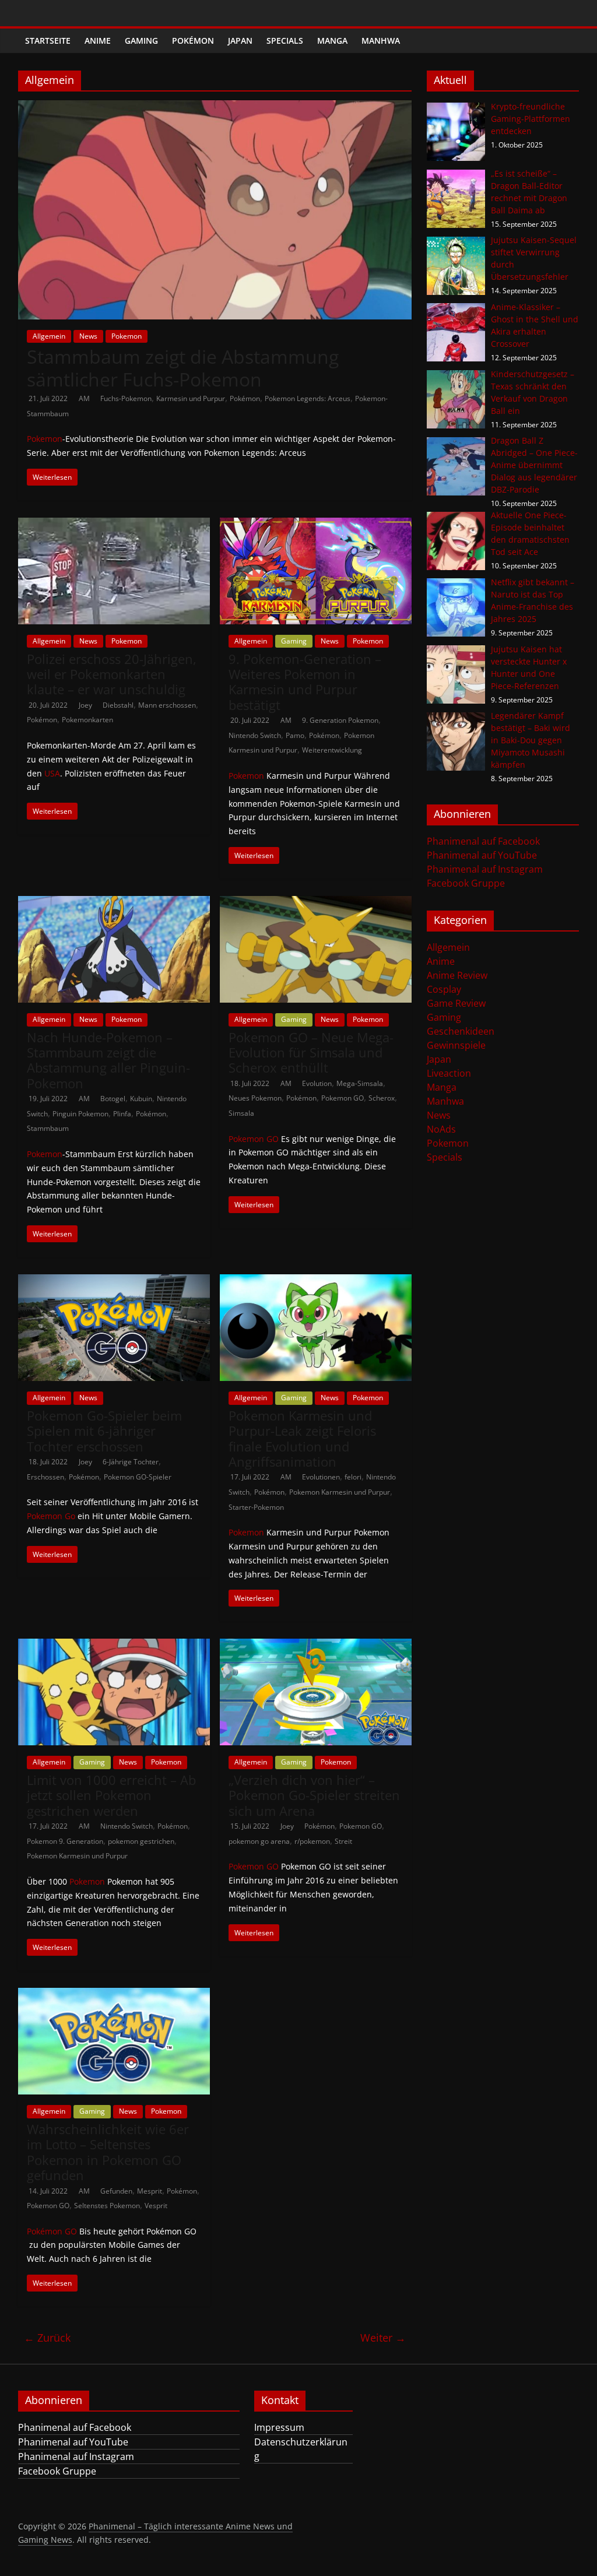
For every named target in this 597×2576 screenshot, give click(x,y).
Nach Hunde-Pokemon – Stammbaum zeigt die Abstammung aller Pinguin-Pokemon (108, 1060)
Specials (285, 41)
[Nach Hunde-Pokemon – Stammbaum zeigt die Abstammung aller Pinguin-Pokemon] (114, 903)
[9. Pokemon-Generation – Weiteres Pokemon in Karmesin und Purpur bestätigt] (316, 525)
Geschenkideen (461, 1031)
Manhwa (381, 41)
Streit (343, 1841)
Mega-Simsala (360, 1083)
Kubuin (141, 1099)
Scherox (382, 1098)
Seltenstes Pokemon (107, 2206)
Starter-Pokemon (256, 1507)
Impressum (279, 2427)
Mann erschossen (167, 705)
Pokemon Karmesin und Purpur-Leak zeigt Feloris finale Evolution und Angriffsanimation (302, 1438)
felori (353, 1477)
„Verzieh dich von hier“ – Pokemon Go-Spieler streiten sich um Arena (314, 1795)
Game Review (456, 1003)
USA (52, 773)
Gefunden (116, 2191)
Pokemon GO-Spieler (138, 1477)
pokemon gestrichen (141, 1841)
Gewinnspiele (456, 1045)
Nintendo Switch (255, 735)
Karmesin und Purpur (191, 398)
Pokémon (193, 41)
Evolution (317, 1083)
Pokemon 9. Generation (65, 1841)
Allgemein (49, 336)
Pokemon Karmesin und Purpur (340, 1492)
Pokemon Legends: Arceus (308, 398)
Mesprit (150, 2191)
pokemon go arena (259, 1841)
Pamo (295, 735)
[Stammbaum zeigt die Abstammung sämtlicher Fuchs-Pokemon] (215, 107)
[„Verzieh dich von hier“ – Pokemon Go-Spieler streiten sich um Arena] (316, 1646)
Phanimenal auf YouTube (482, 855)
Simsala (241, 1113)
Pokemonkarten (87, 720)
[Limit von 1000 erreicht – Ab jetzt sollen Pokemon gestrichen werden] (114, 1646)
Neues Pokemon (255, 1098)
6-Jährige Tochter (131, 1462)
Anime (98, 41)
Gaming (141, 41)
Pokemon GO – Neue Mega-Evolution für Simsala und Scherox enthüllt (311, 1052)
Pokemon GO (343, 1098)
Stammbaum (48, 1128)
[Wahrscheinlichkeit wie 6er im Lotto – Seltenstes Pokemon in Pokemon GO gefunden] (114, 1995)
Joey (86, 705)
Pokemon (127, 336)
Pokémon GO (52, 2231)
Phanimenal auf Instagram (485, 869)
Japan (240, 41)
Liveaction (449, 1073)
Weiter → (383, 2338)
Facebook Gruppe (466, 883)
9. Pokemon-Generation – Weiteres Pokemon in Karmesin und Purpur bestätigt (305, 682)
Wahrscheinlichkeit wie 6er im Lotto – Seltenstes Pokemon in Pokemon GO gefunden (108, 2152)
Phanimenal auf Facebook (483, 841)
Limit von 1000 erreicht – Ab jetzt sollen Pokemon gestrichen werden (111, 1795)
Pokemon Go (51, 1516)
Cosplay (444, 989)
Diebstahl (118, 705)
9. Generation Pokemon (340, 720)
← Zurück (47, 2338)
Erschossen (45, 1477)
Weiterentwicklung (332, 750)
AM (85, 398)
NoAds (441, 1129)
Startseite (48, 41)
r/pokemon (312, 1841)
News (88, 336)
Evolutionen (321, 1477)
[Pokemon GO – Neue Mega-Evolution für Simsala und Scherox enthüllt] (316, 903)
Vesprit (156, 2206)
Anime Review (457, 975)
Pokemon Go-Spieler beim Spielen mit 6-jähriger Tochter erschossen (104, 1431)
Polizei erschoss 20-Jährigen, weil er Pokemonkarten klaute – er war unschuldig (112, 674)
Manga (332, 41)
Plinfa (122, 1114)
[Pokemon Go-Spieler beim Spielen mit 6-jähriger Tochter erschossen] (114, 1281)
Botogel (113, 1099)
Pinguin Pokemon (80, 1114)
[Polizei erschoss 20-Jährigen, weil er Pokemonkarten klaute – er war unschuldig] (114, 525)
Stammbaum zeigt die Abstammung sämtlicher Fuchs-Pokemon (183, 368)
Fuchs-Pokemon (126, 398)
